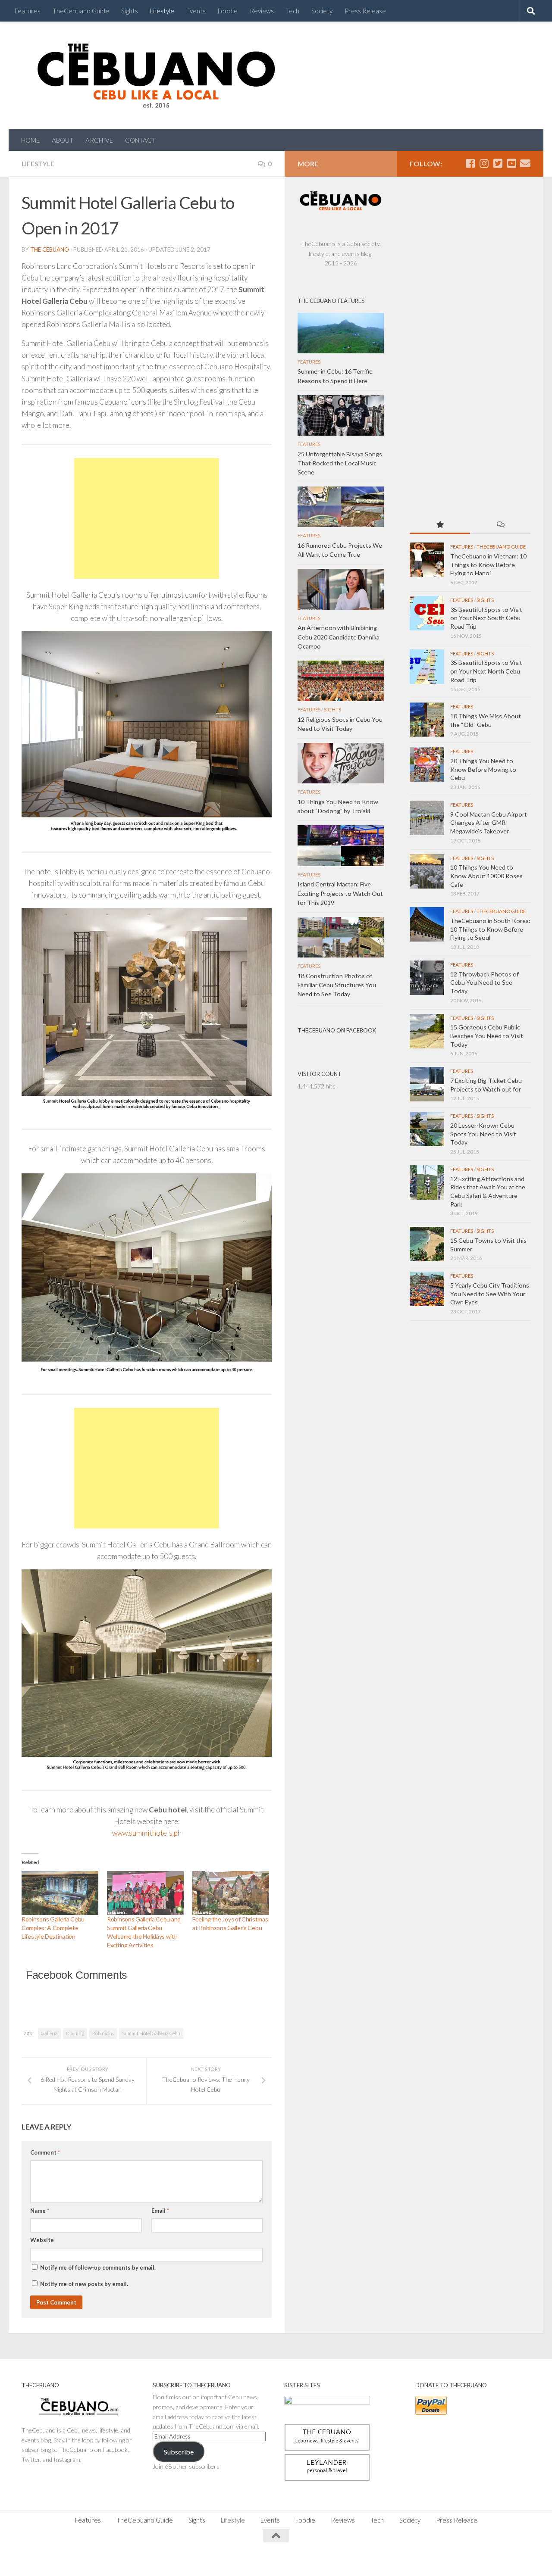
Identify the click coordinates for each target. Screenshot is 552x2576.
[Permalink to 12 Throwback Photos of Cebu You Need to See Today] (427, 978)
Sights (130, 11)
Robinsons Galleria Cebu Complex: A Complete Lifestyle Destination (53, 1928)
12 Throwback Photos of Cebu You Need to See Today (485, 982)
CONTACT (140, 140)
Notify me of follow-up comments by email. (98, 2267)
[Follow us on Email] (525, 163)
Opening (75, 2033)
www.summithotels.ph (147, 1833)
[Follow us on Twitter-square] (498, 163)
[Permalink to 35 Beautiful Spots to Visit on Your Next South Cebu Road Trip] (427, 613)
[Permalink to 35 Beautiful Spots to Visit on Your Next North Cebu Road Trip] (427, 667)
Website (42, 2240)
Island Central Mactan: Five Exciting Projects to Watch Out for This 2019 (340, 893)
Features (28, 11)
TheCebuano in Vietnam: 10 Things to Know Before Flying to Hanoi (488, 564)
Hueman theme (117, 2559)
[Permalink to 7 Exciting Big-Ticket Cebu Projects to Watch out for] (427, 1084)
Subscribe (179, 2452)
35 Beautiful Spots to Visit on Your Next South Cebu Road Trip (486, 618)
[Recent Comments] (500, 525)
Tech (293, 11)
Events (196, 11)
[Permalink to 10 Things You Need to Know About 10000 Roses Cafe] (427, 871)
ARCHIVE (99, 140)
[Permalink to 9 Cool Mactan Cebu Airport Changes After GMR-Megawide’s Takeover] (427, 818)
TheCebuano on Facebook (337, 1030)
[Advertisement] (147, 518)
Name (40, 2211)
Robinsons (103, 2033)
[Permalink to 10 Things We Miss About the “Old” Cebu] (427, 720)
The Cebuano (50, 249)
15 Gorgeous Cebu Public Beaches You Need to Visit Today (487, 1035)
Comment (45, 2152)
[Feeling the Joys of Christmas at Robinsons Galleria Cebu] (231, 1893)
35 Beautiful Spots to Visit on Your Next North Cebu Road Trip (486, 671)
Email (160, 2211)
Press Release (365, 11)
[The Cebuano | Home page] (156, 75)
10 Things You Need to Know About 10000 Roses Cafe (486, 876)
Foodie (228, 11)
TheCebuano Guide (81, 11)
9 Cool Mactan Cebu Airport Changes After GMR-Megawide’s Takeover (489, 823)
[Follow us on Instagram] (484, 163)
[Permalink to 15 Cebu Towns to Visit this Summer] (427, 1244)
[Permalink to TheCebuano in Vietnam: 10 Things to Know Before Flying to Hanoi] (427, 560)
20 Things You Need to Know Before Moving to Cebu (483, 769)
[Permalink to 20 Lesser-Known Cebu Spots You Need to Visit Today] (427, 1129)
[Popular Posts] (440, 525)
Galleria (49, 2033)
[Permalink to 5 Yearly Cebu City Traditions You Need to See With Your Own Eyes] (427, 1289)
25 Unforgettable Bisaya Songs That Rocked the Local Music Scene (340, 463)
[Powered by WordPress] (51, 2559)
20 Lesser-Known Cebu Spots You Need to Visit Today (483, 1134)
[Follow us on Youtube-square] (511, 163)
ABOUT (63, 140)
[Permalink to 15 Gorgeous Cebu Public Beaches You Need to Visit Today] (427, 1031)
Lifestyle (162, 11)
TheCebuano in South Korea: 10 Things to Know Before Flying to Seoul (490, 929)
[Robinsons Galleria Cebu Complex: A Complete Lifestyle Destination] (60, 1893)
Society (322, 11)
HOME (30, 140)
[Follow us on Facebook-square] (470, 163)
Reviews (262, 11)
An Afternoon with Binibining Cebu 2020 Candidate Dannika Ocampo (339, 637)
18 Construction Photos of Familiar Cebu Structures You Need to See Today (337, 985)
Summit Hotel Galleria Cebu (151, 2033)
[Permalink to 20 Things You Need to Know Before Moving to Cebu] (427, 764)
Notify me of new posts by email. (84, 2284)
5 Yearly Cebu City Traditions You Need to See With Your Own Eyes (490, 1294)
